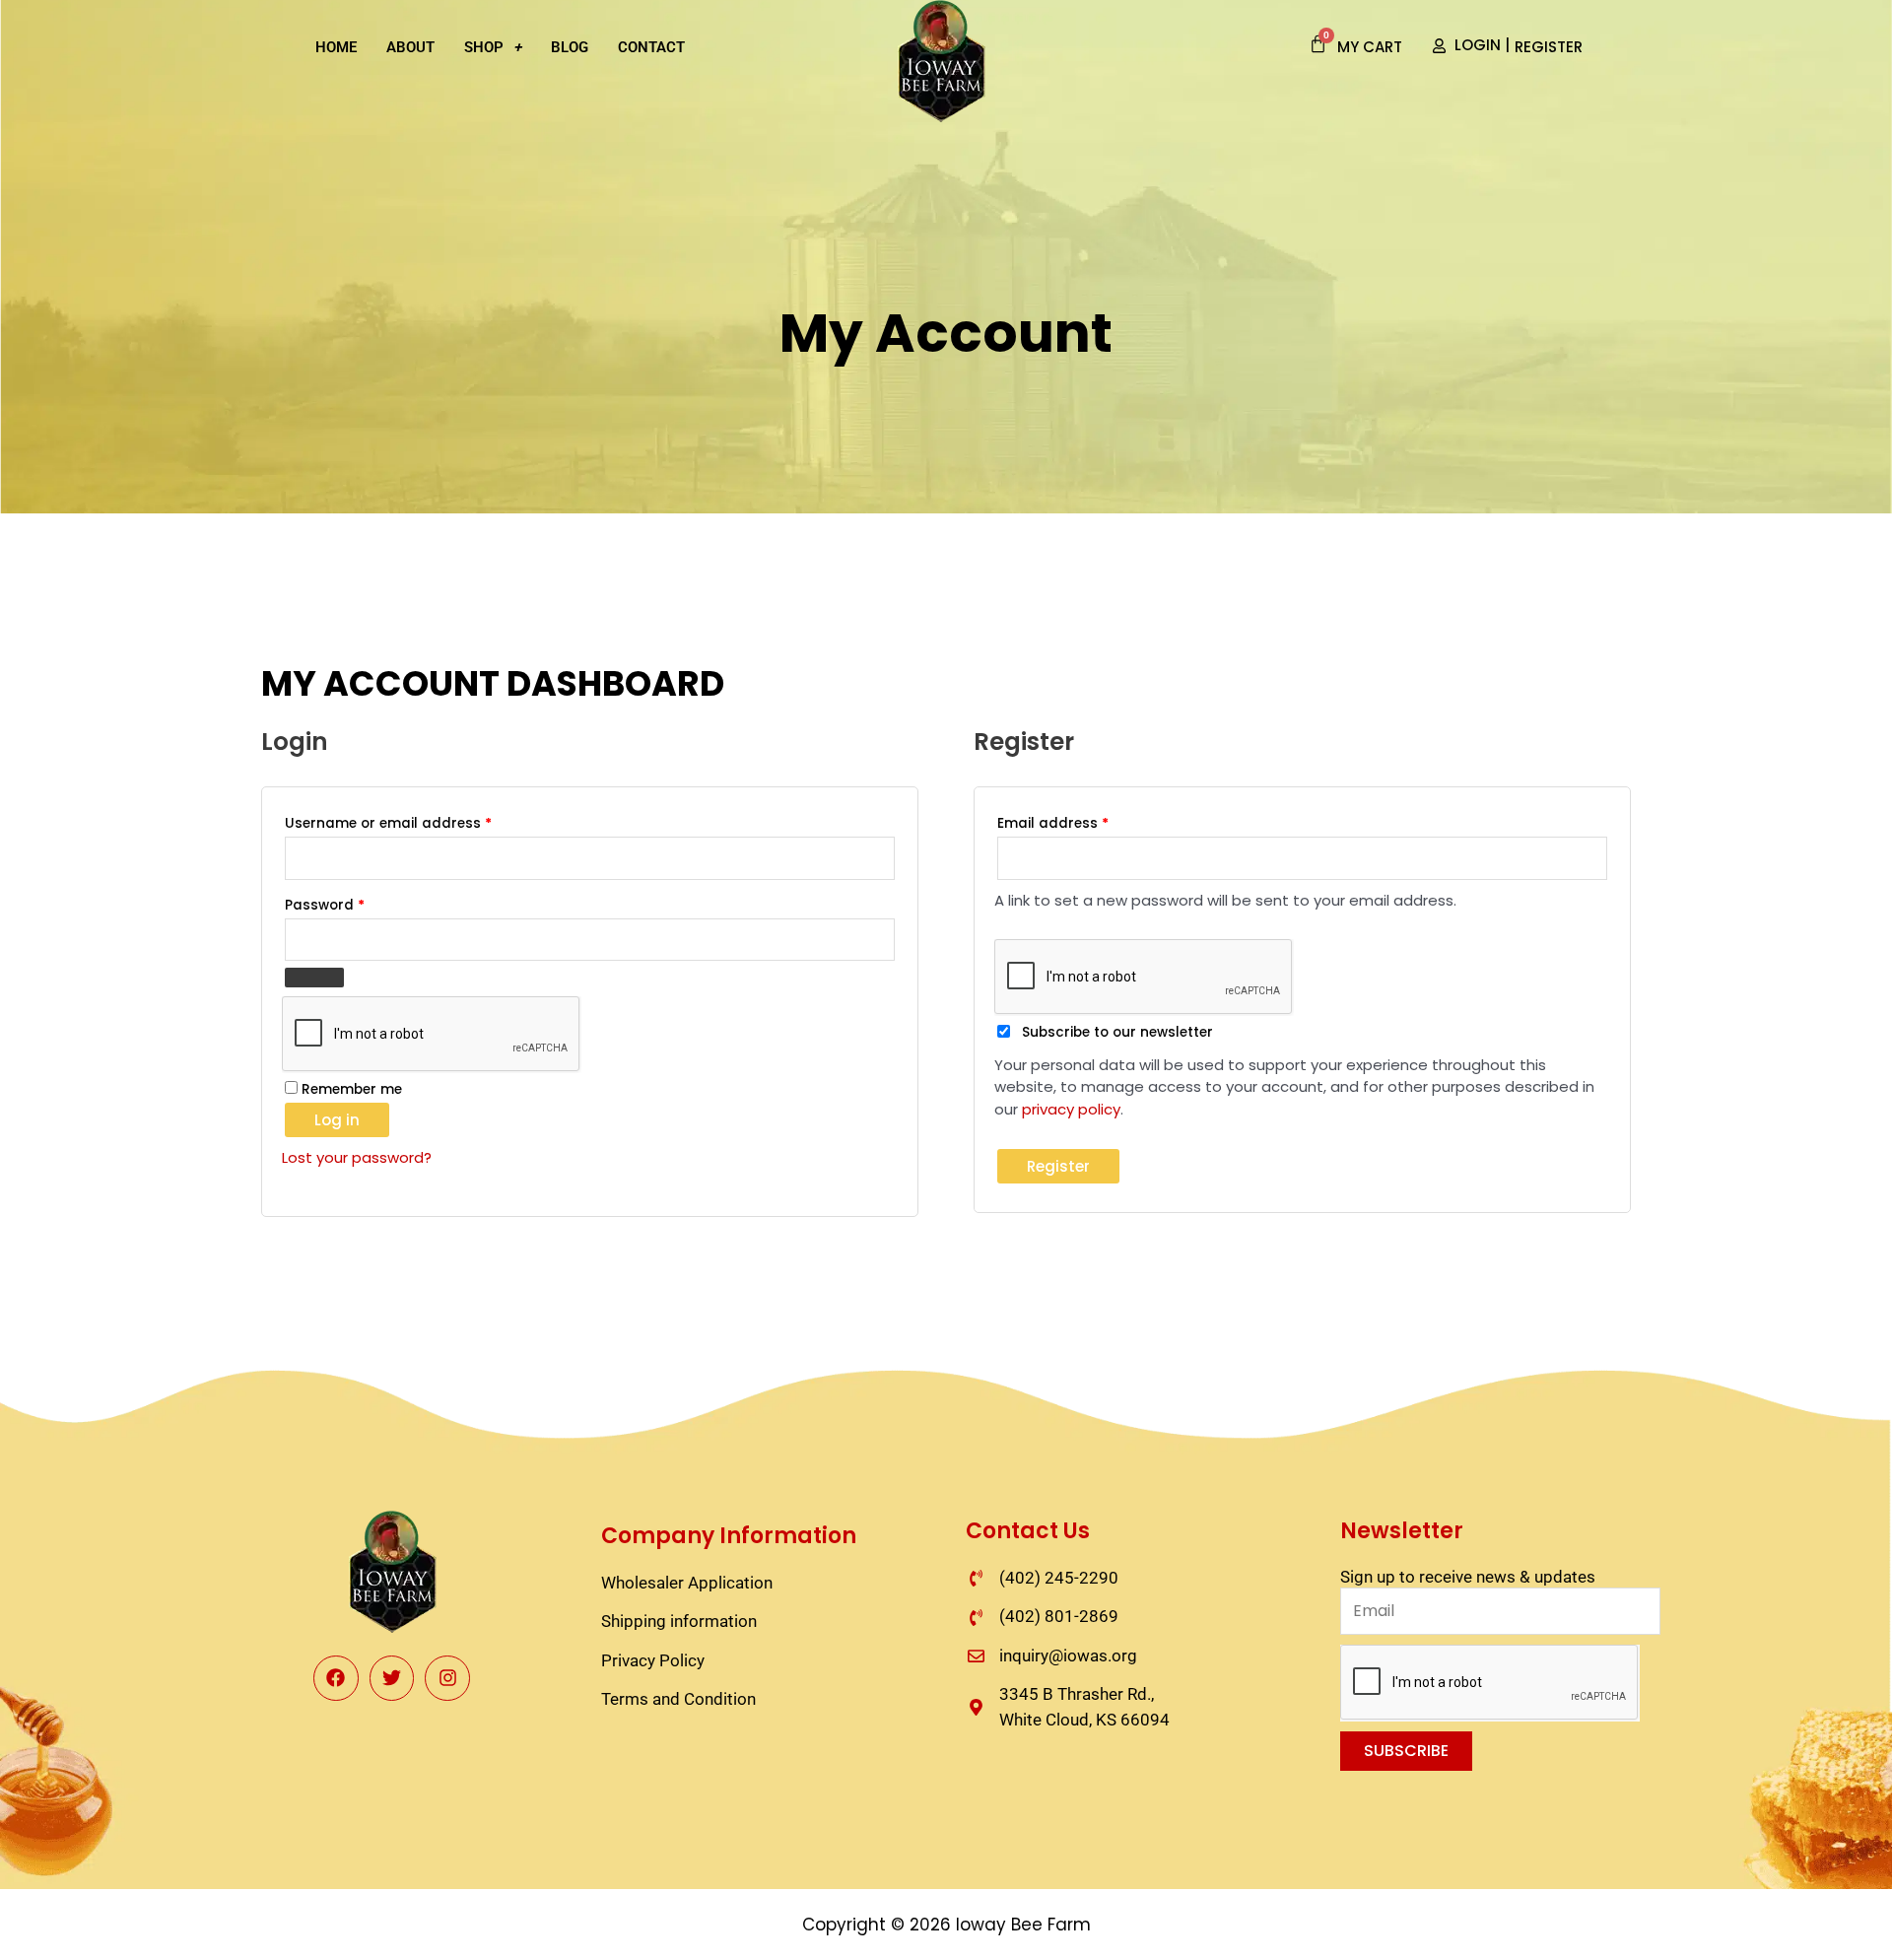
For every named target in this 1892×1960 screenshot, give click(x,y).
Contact (651, 47)
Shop (484, 47)
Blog (570, 47)
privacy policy (1071, 1109)
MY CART (1370, 47)
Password (355, 903)
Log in (337, 1120)
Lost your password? (357, 1157)
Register (1058, 1166)
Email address (1083, 821)
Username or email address (419, 821)
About (410, 47)
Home (336, 47)
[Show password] (314, 978)
